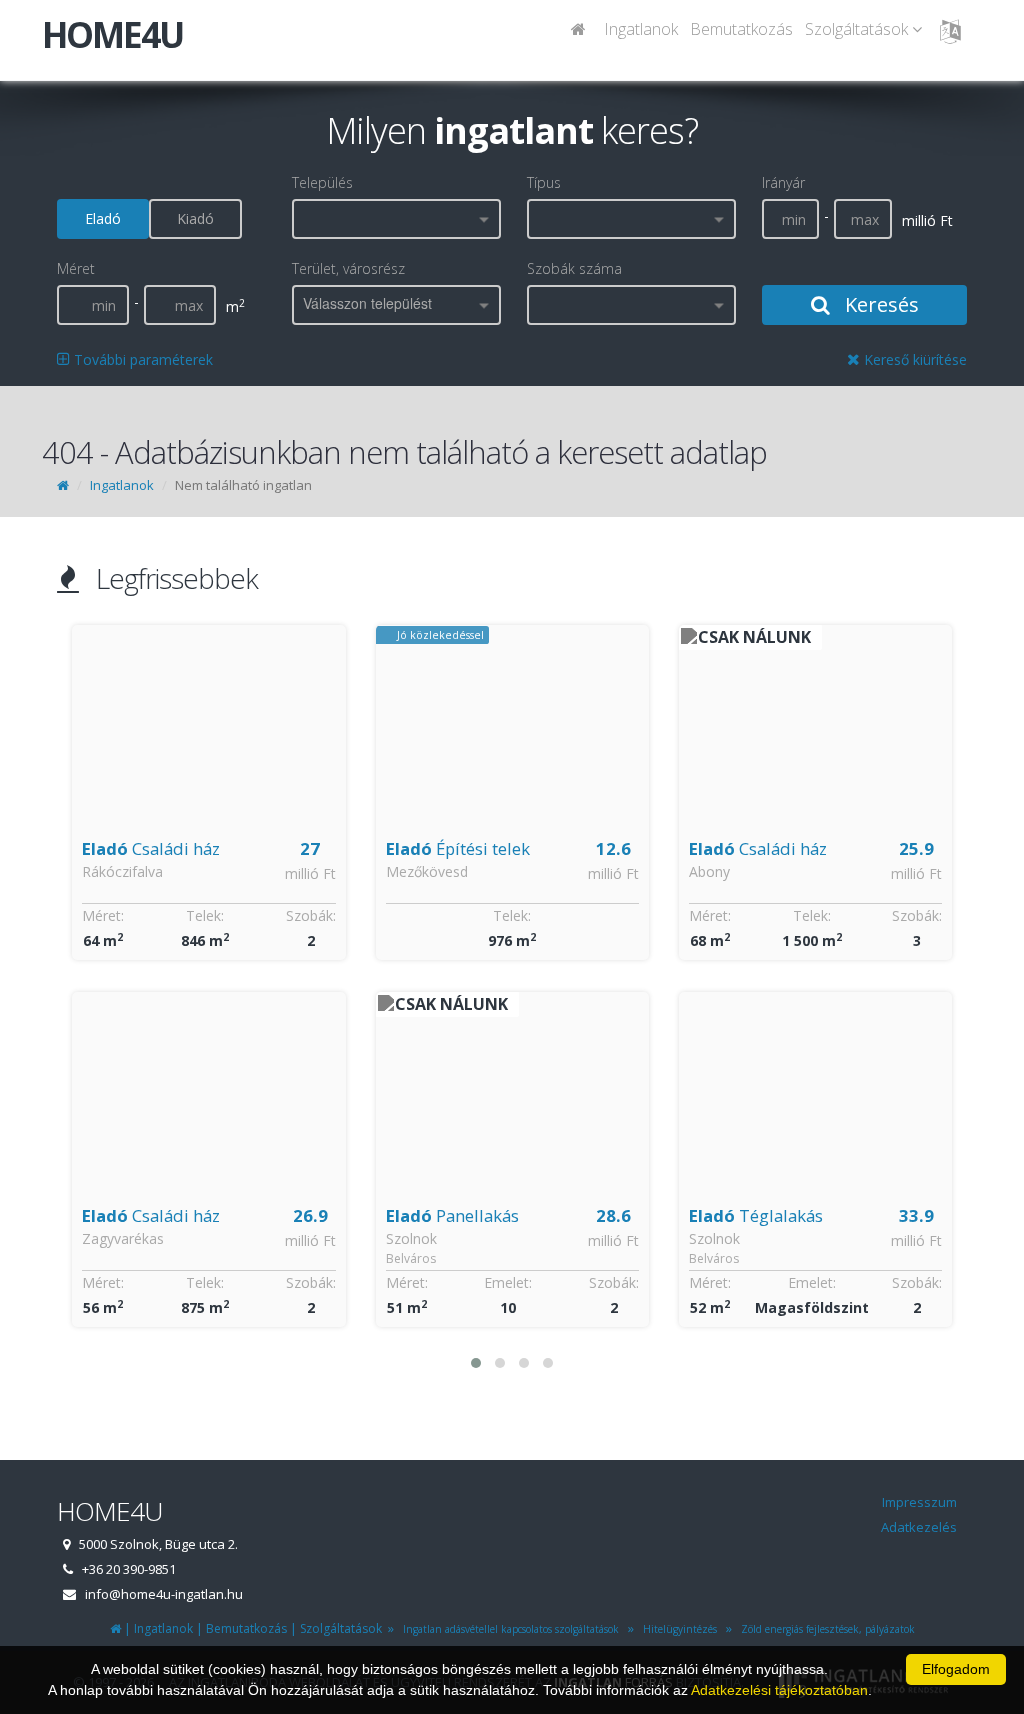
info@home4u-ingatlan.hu (164, 1594)
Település (322, 182)
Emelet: (508, 1282)
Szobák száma (574, 268)
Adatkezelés (919, 1527)
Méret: (103, 915)
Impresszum (919, 1502)
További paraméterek (141, 359)
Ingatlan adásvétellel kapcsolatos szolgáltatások (508, 1629)
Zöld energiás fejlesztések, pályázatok (825, 1629)
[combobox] (396, 219)
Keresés (879, 304)
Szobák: (311, 915)
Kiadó (195, 218)
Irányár (783, 182)
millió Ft (310, 873)
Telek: (205, 915)
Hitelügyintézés (677, 1629)
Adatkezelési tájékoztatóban (779, 1690)
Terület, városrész (348, 268)
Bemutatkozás (741, 29)
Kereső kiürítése (913, 359)
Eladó (103, 218)
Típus (544, 182)
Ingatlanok (641, 29)
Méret (76, 268)
